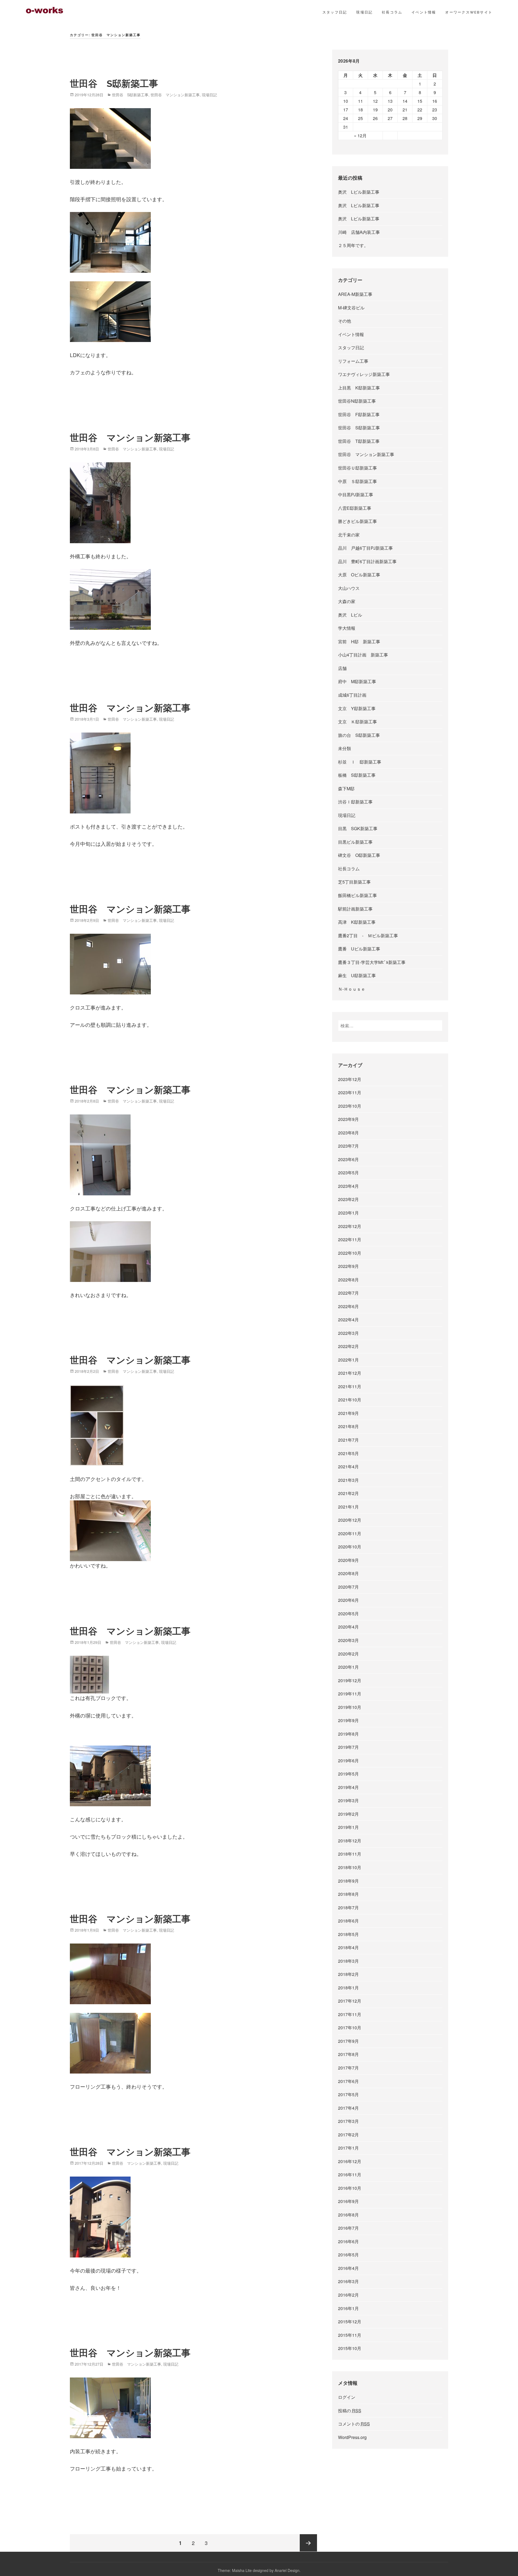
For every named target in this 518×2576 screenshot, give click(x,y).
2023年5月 (348, 1173)
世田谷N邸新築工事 (357, 401)
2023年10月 (350, 1106)
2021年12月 (350, 1373)
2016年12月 (350, 2161)
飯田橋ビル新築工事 (357, 895)
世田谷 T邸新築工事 (359, 441)
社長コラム (392, 12)
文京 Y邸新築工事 (357, 708)
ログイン (347, 2397)
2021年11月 (350, 1386)
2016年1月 (348, 2308)
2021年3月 (348, 1480)
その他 (345, 321)
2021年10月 (350, 1400)
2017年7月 (348, 2068)
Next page (308, 2543)
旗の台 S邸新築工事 (359, 735)
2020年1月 (348, 1667)
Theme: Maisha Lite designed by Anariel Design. (259, 2570)
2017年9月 (348, 2041)
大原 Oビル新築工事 (359, 575)
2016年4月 (348, 2268)
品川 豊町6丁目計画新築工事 (367, 561)
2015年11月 (350, 2335)
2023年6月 (348, 1159)
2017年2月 (348, 2135)
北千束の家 (349, 535)
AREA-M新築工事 (355, 294)
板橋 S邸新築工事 (357, 775)
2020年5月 (348, 1614)
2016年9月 (348, 2201)
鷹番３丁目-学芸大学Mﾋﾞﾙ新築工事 (372, 962)
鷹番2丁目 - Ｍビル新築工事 (368, 935)
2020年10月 (350, 1547)
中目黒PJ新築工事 (356, 495)
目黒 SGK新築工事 (358, 828)
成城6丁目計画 (352, 695)
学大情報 (347, 628)
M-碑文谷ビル (351, 308)
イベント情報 (424, 12)
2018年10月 (350, 1867)
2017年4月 (348, 2108)
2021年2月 (348, 1493)
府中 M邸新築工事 (357, 681)
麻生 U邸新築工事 (357, 975)
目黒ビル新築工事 (355, 842)
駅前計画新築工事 (355, 909)
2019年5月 (348, 1774)
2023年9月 (348, 1119)
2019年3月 (348, 1800)
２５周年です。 (353, 245)
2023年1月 (348, 1213)
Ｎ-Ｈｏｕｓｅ (354, 989)
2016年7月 (348, 2228)
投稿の (350, 2411)
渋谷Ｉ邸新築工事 (355, 802)
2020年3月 (348, 1640)
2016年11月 (350, 2175)
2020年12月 (350, 1520)
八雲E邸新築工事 (355, 508)
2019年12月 (350, 1680)
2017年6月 (348, 2081)
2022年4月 (348, 1320)
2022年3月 (348, 1333)
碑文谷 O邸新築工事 (359, 855)
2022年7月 (348, 1293)
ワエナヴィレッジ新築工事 (364, 374)
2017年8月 (348, 2054)
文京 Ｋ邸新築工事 (357, 722)
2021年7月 (348, 1440)
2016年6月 (348, 2241)
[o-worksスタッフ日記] (45, 10)
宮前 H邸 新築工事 (359, 642)
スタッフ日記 (335, 12)
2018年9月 (348, 1881)
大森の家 (347, 601)
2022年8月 (348, 1280)
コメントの (354, 2424)
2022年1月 (348, 1360)
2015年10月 (350, 2348)
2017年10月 (350, 2028)
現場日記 (364, 12)
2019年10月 (350, 1707)
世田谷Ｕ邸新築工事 (357, 468)
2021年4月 (348, 1467)
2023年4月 (348, 1186)
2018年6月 (348, 1921)
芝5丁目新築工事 (354, 882)
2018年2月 (348, 1974)
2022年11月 (350, 1239)
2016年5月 (348, 2255)
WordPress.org (352, 2437)
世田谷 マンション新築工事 (175, 95)
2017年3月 (348, 2121)
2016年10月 (350, 2188)
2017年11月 (350, 2014)
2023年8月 (348, 1133)
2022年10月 (350, 1253)
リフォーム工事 (353, 361)
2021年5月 (348, 1453)
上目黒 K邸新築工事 (359, 388)
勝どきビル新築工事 (357, 521)
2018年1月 (348, 1988)
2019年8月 (348, 1734)
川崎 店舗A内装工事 (359, 232)
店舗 (342, 668)
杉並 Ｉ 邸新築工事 (360, 762)
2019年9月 (348, 1720)
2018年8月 (348, 1894)
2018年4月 (348, 1947)
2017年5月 (348, 2094)
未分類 (345, 748)
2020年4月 (348, 1627)
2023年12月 (350, 1079)
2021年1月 (348, 1507)
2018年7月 (348, 1908)
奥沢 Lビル (350, 615)
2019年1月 (348, 1827)
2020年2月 (348, 1654)
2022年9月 (348, 1266)
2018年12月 (350, 1841)
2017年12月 (350, 2001)
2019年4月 (348, 1787)
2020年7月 (348, 1587)
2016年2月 (348, 2295)
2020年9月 (348, 1560)
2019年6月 (348, 1761)
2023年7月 (348, 1146)
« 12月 (360, 136)
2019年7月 (348, 1747)
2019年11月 (350, 1694)
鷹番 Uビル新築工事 (359, 949)
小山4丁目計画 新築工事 (363, 655)
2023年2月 (348, 1199)
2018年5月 (348, 1934)
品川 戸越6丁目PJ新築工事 (365, 548)
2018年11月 (350, 1854)
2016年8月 (348, 2215)
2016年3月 (348, 2281)
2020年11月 (350, 1533)
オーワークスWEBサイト (469, 12)
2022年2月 (348, 1346)
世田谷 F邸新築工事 (359, 414)
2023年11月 (350, 1092)
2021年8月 (348, 1426)
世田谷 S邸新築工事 (114, 84)
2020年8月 (348, 1573)
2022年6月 (348, 1306)
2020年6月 (348, 1600)
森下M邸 (346, 788)
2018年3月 (348, 1961)
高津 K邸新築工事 (357, 922)
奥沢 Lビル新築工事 (359, 192)
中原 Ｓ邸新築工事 (357, 481)
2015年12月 (350, 2322)
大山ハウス (349, 588)
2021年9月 (348, 1413)
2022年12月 (350, 1226)
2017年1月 (348, 2148)
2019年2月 (348, 1814)
